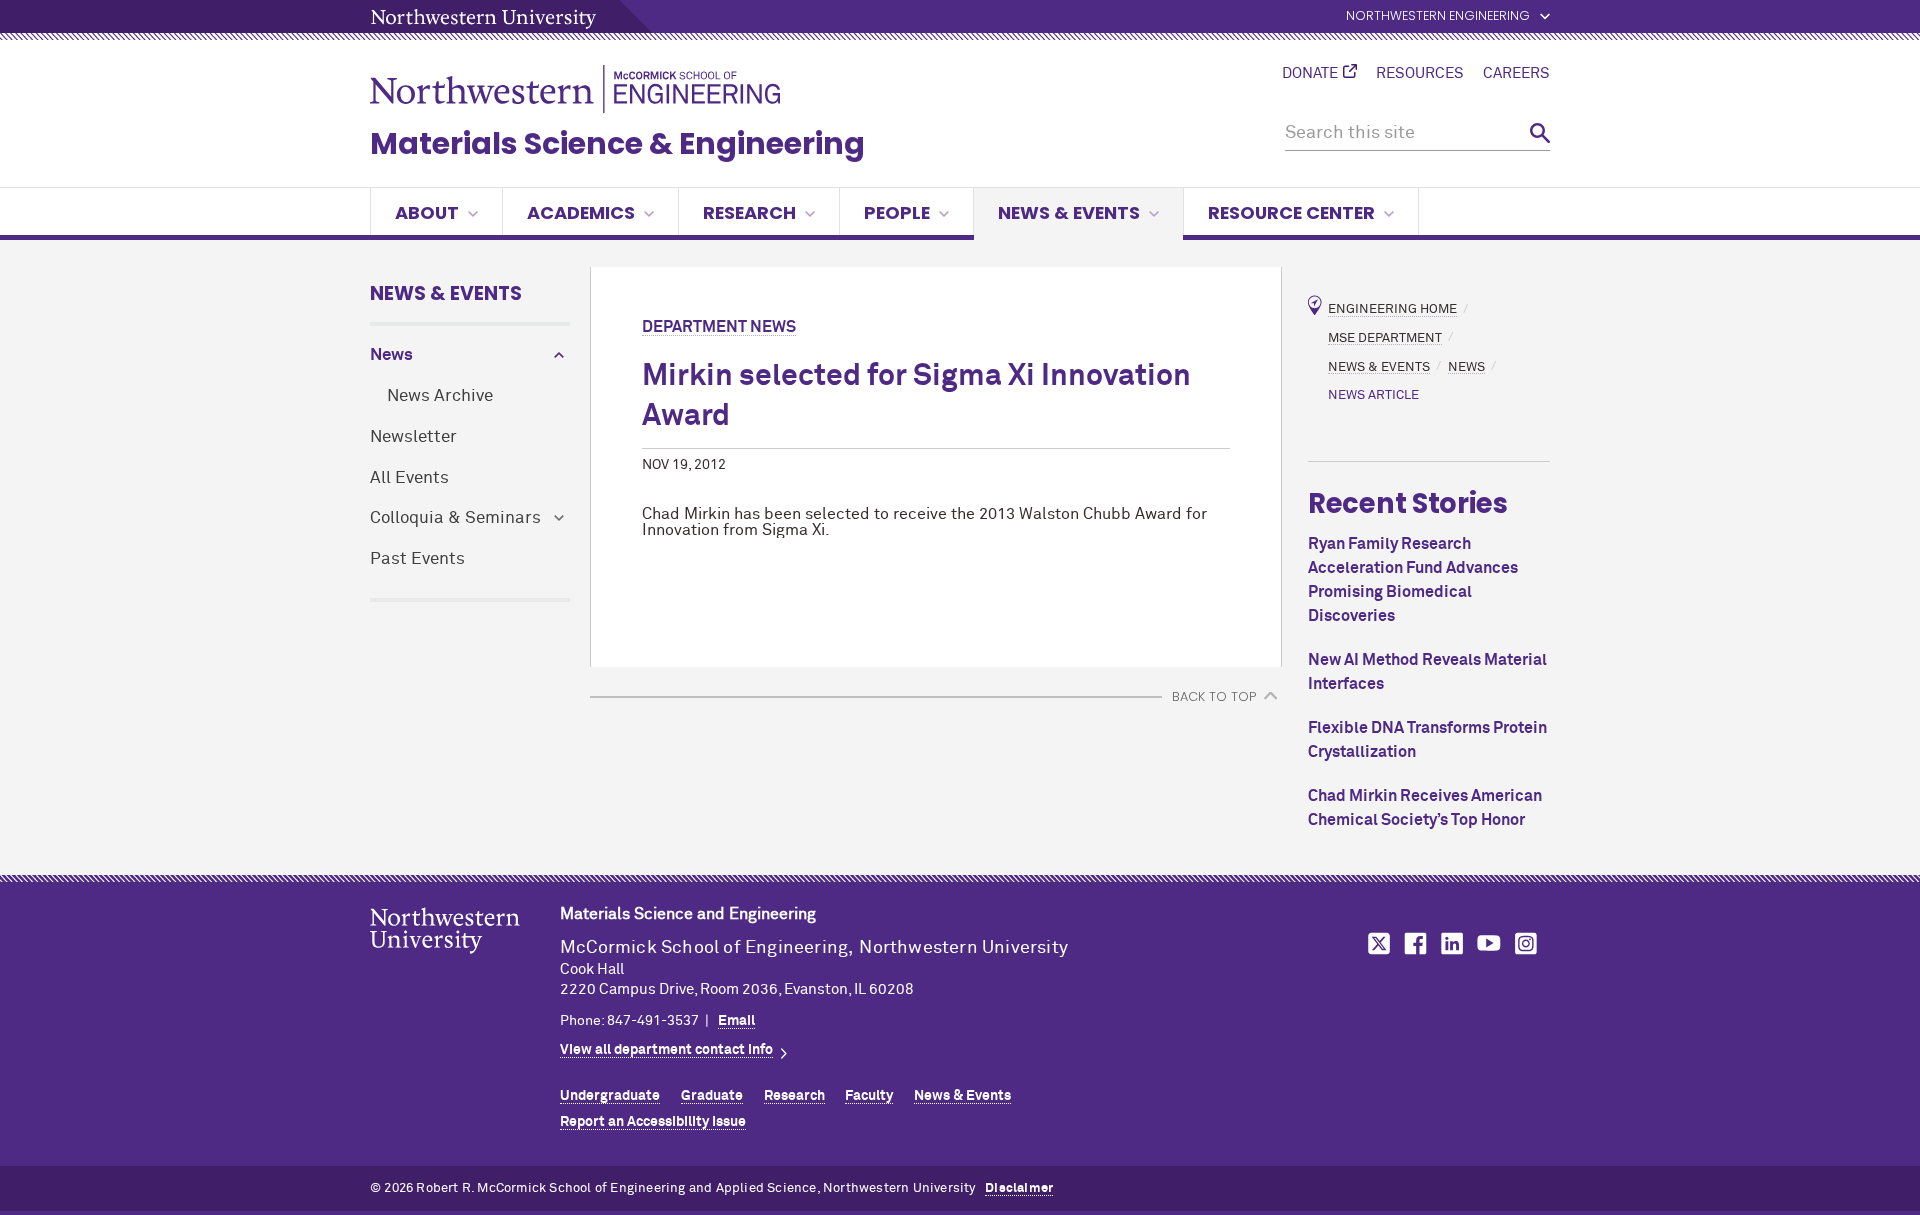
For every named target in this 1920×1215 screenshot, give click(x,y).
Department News (719, 327)
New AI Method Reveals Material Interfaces (1427, 672)
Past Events (417, 559)
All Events (409, 478)
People (897, 212)
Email (736, 1021)
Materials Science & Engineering (617, 143)
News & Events (1069, 212)
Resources (1420, 74)
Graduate (712, 1096)
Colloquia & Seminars (455, 518)
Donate (1310, 74)
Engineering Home (1392, 309)
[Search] (1540, 133)
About (427, 212)
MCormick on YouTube (1489, 943)
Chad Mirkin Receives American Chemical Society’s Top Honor (1425, 808)
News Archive (440, 396)
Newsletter (413, 437)
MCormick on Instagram (1527, 943)
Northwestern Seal (465, 962)
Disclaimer (1019, 1188)
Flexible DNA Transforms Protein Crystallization (1427, 740)
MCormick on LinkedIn (1451, 943)
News (391, 355)
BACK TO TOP (1214, 696)
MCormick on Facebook (1413, 943)
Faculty (869, 1096)
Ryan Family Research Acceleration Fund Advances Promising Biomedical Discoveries (1413, 580)
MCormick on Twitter (1375, 943)
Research (749, 212)
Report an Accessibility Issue (653, 1122)
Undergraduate (610, 1096)
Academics (581, 212)
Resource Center (1291, 212)
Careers (1516, 74)
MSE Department (1385, 337)
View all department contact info (666, 1050)
